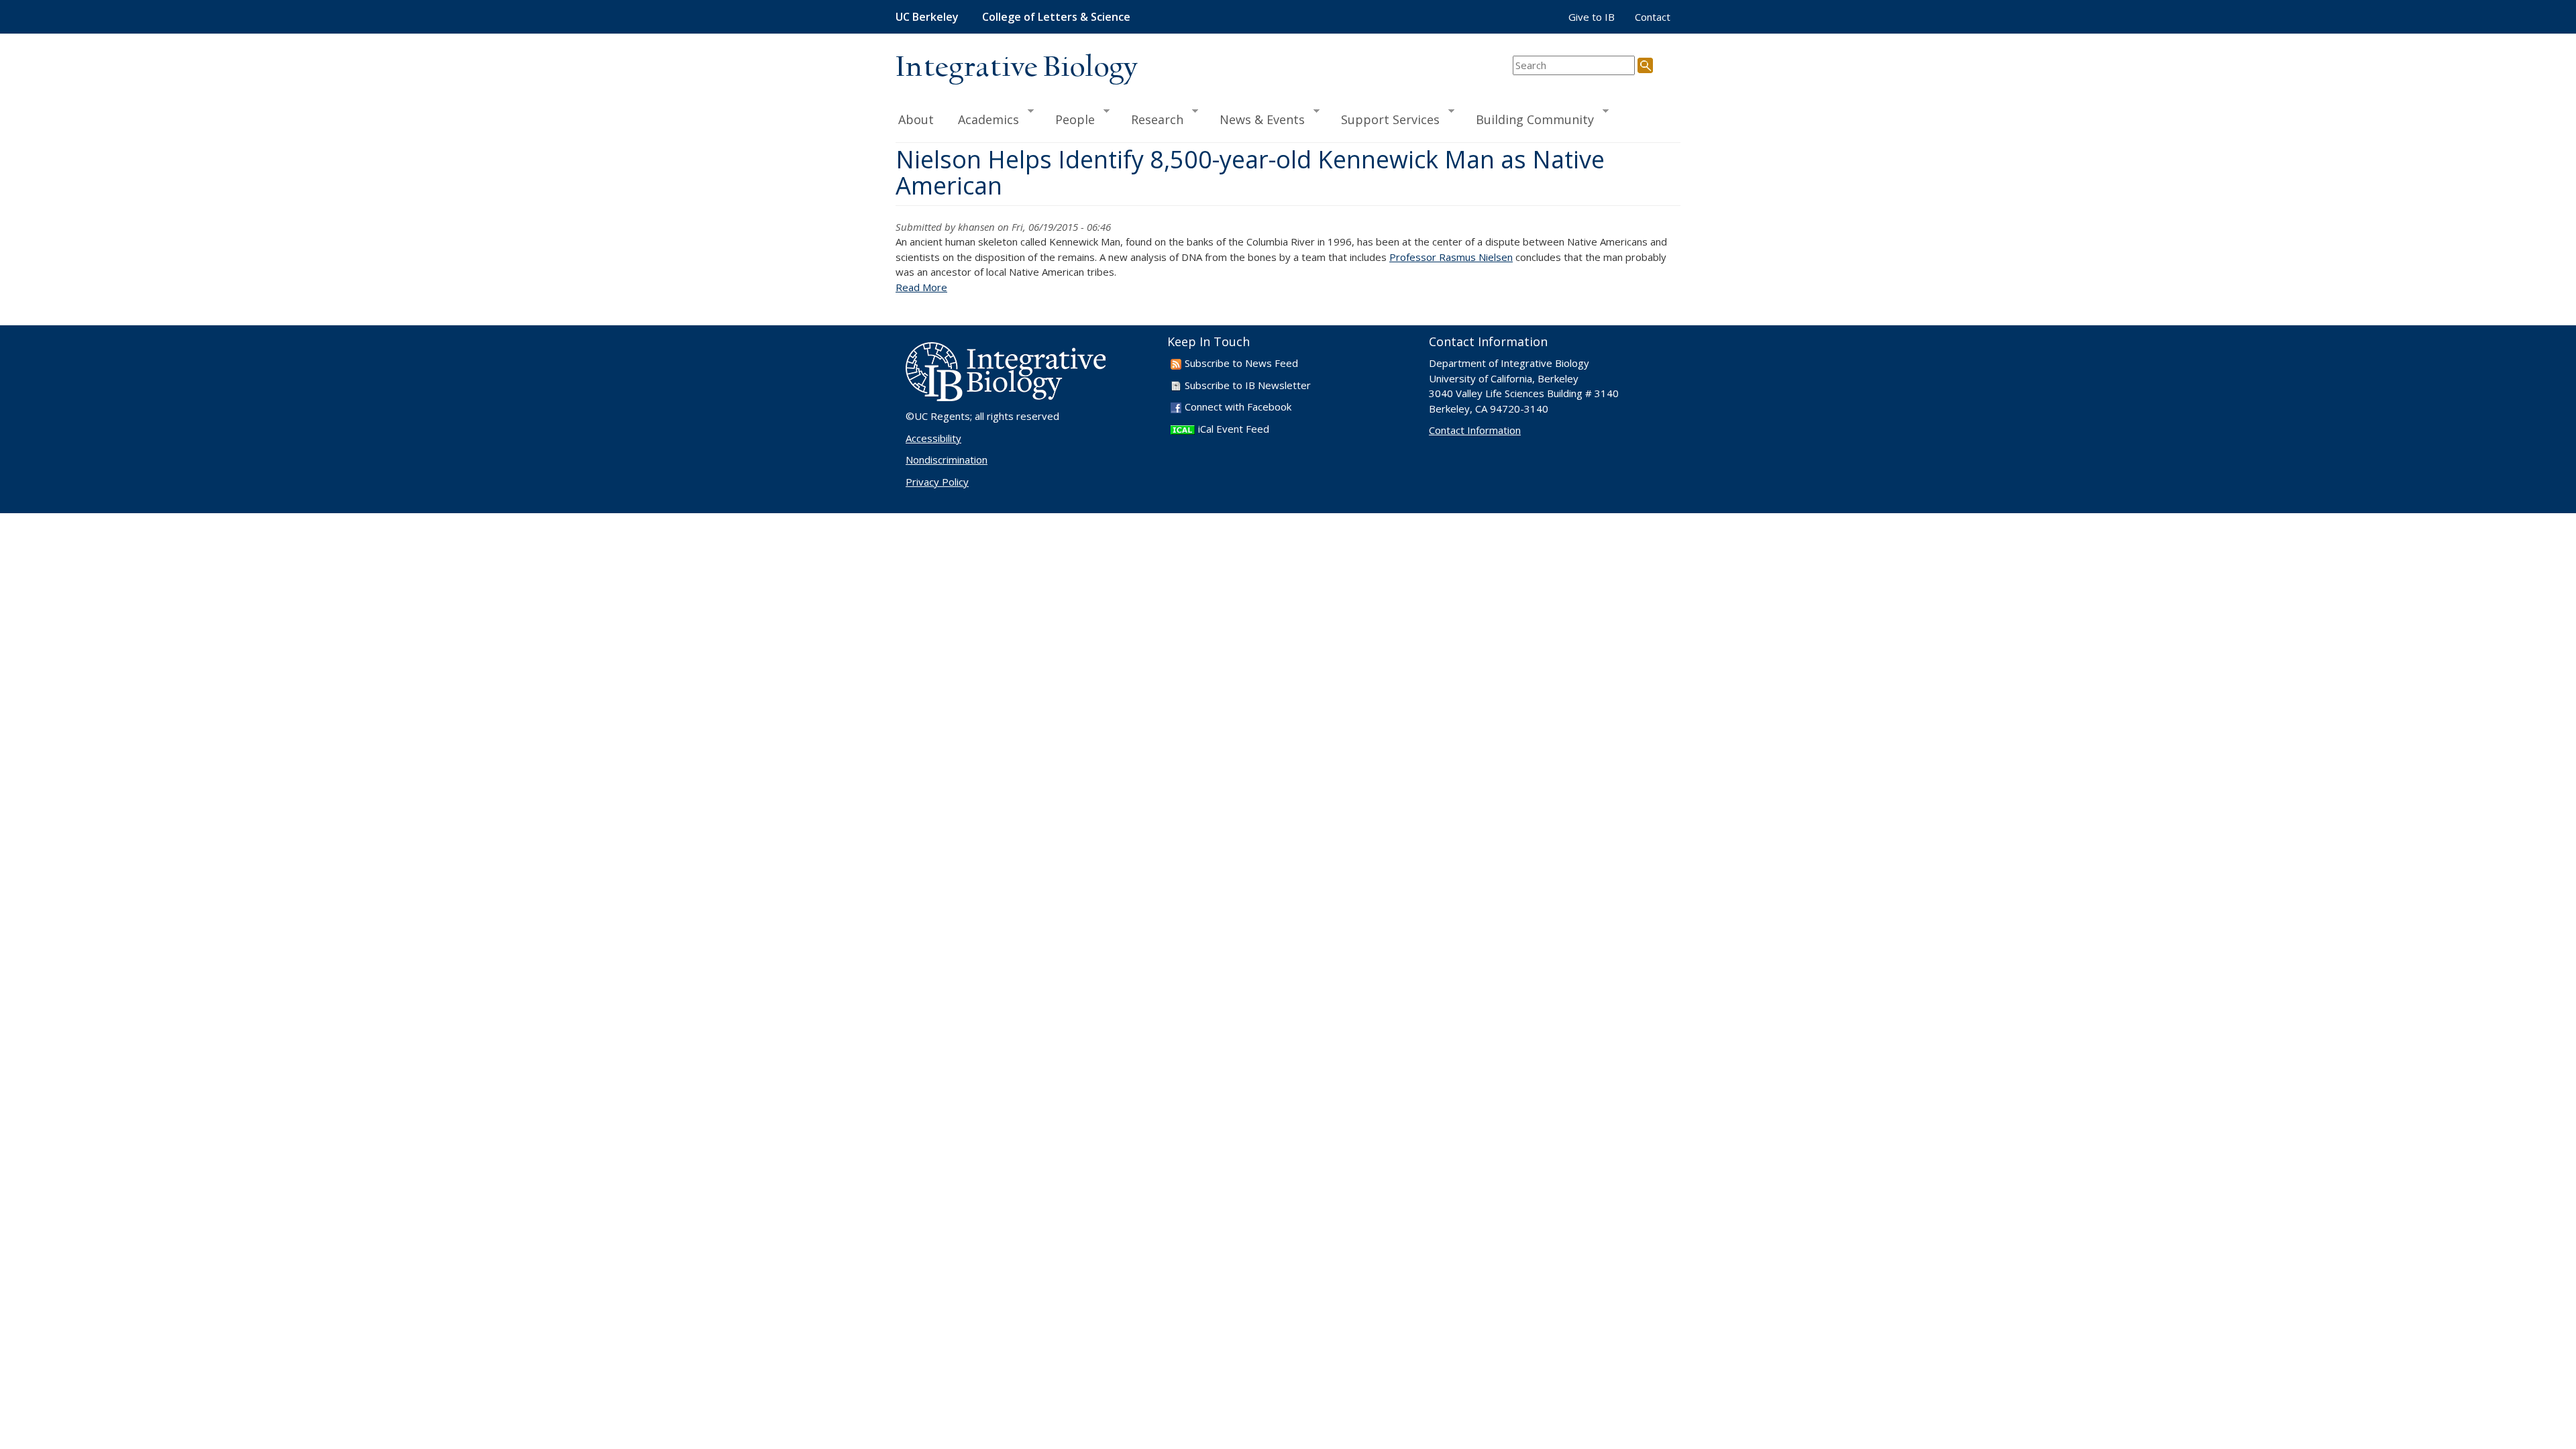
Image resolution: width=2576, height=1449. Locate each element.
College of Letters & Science (1056, 17)
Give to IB (1592, 17)
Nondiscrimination (947, 460)
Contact (1653, 17)
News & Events (1256, 119)
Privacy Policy (937, 482)
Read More (921, 287)
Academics (982, 119)
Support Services (1384, 119)
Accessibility (933, 438)
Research (1151, 119)
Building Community (1529, 119)
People (1069, 119)
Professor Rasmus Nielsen (1451, 257)
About (916, 119)
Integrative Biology (1016, 68)
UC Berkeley (927, 17)
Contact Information (1475, 430)
